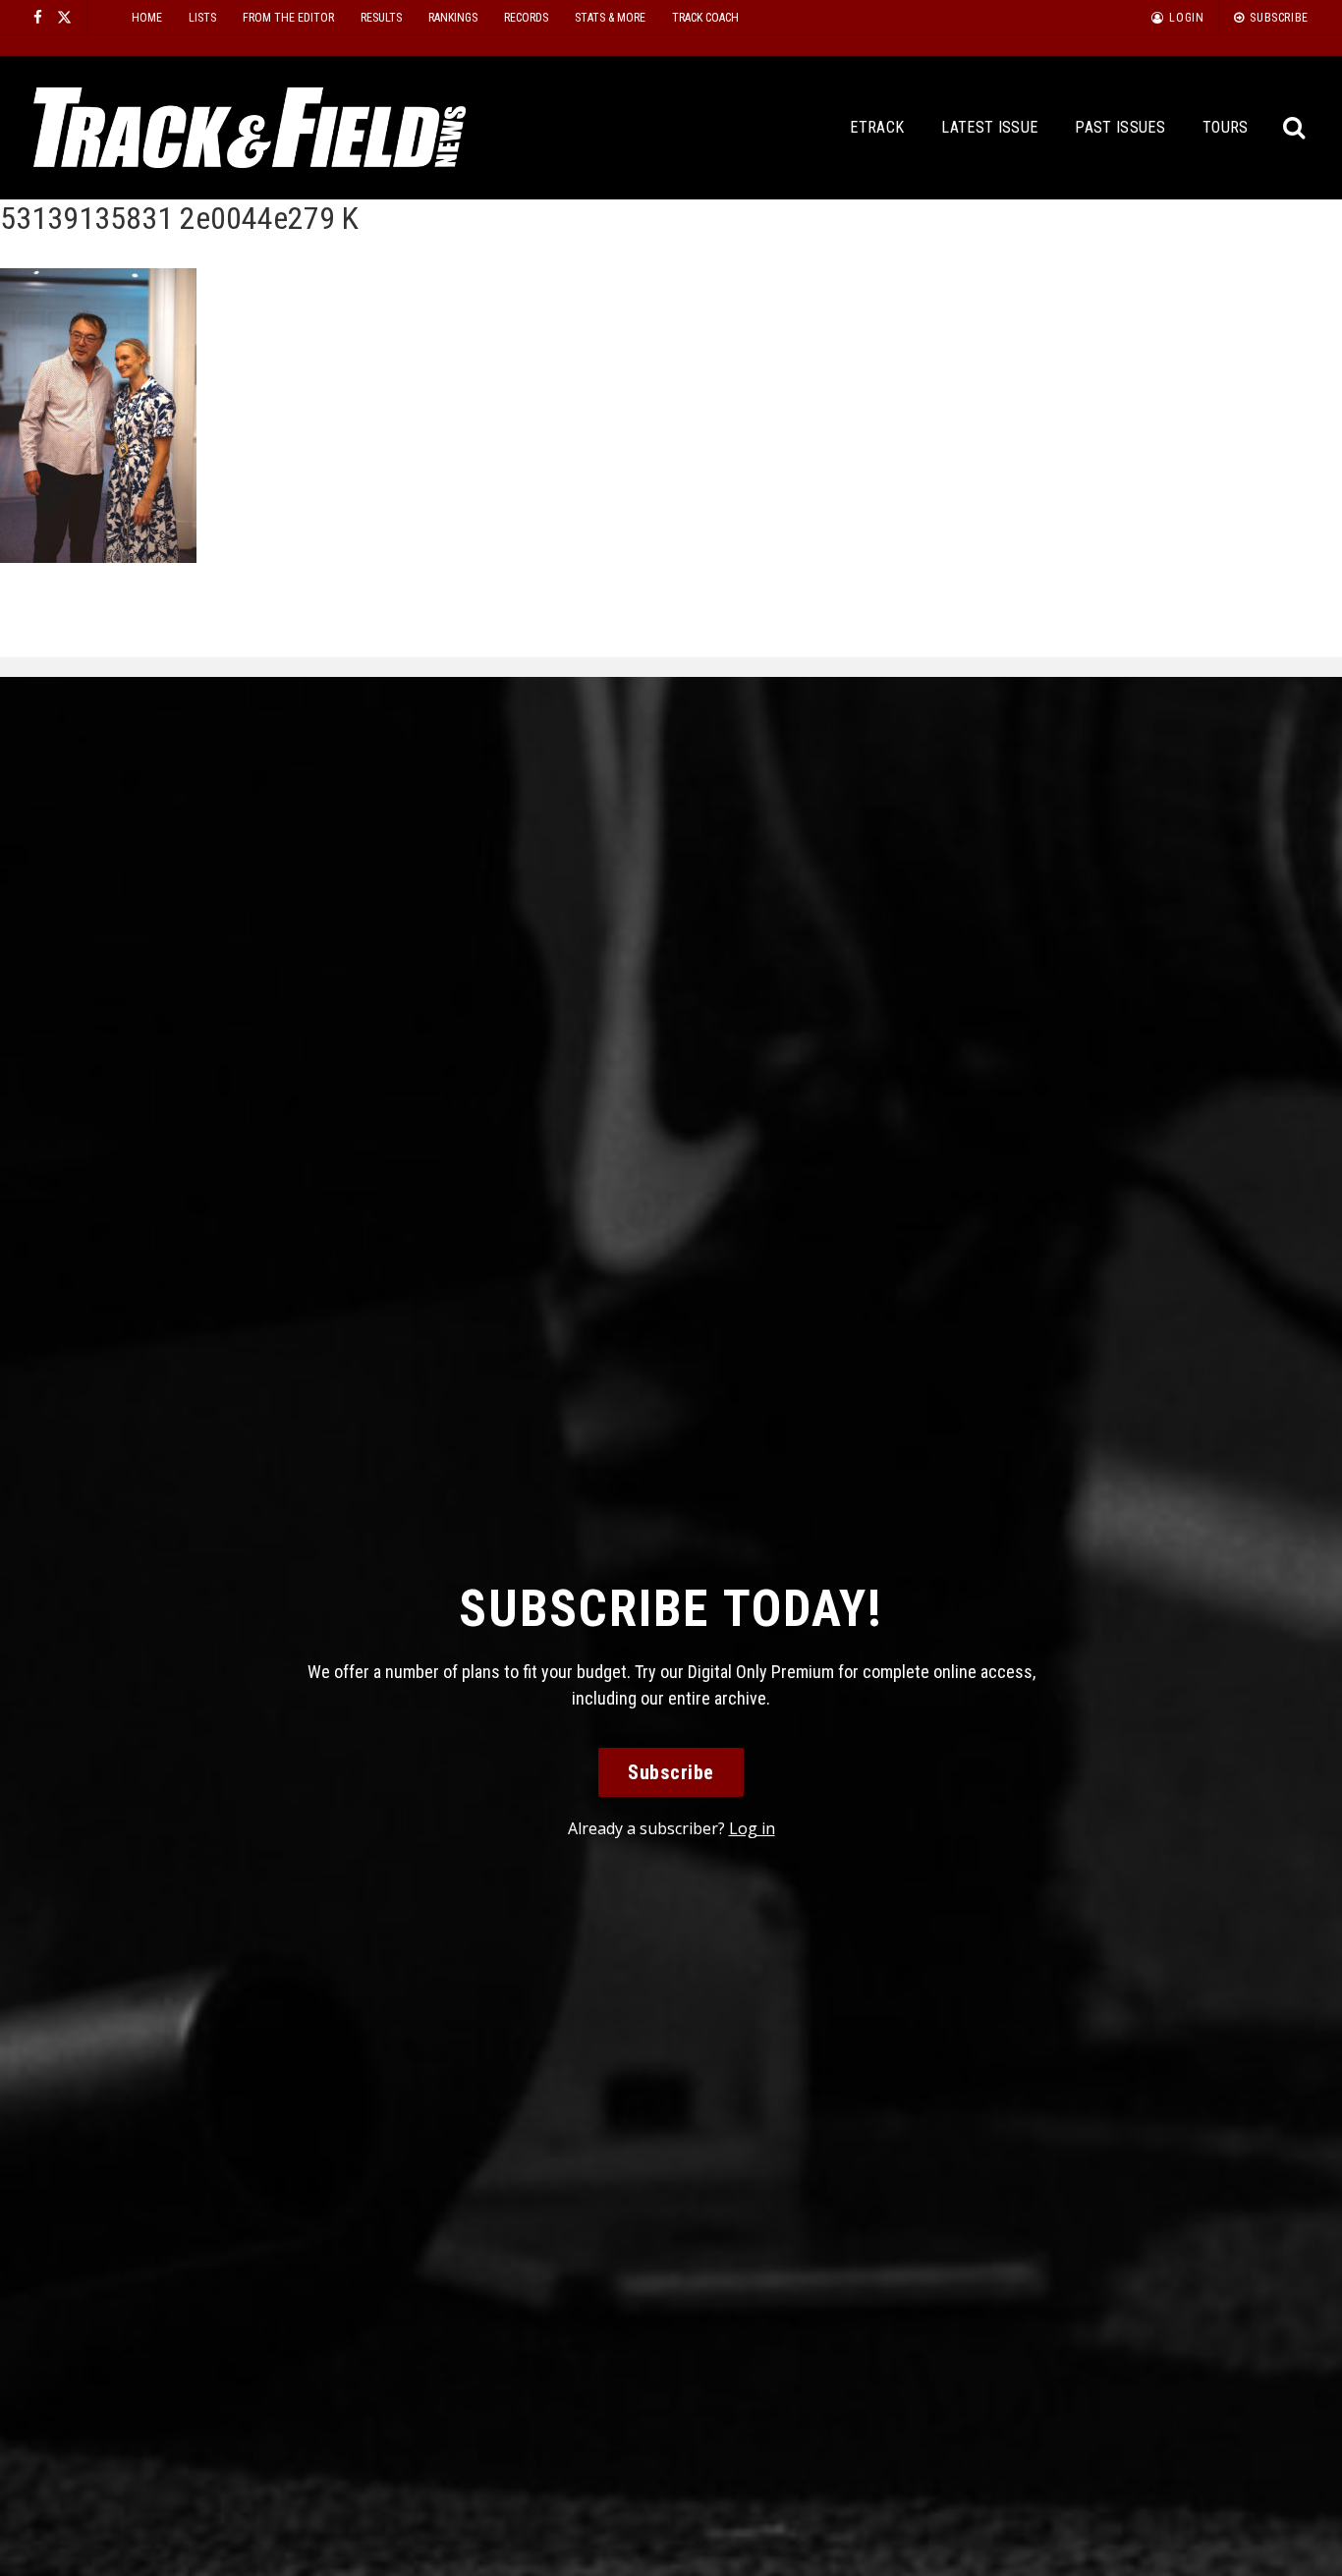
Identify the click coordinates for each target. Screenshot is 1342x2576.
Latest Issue (989, 127)
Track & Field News (250, 128)
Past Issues (1120, 127)
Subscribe (671, 1772)
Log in (752, 1828)
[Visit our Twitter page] (64, 17)
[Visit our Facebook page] (38, 17)
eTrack (877, 127)
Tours (1226, 127)
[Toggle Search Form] (1295, 128)
